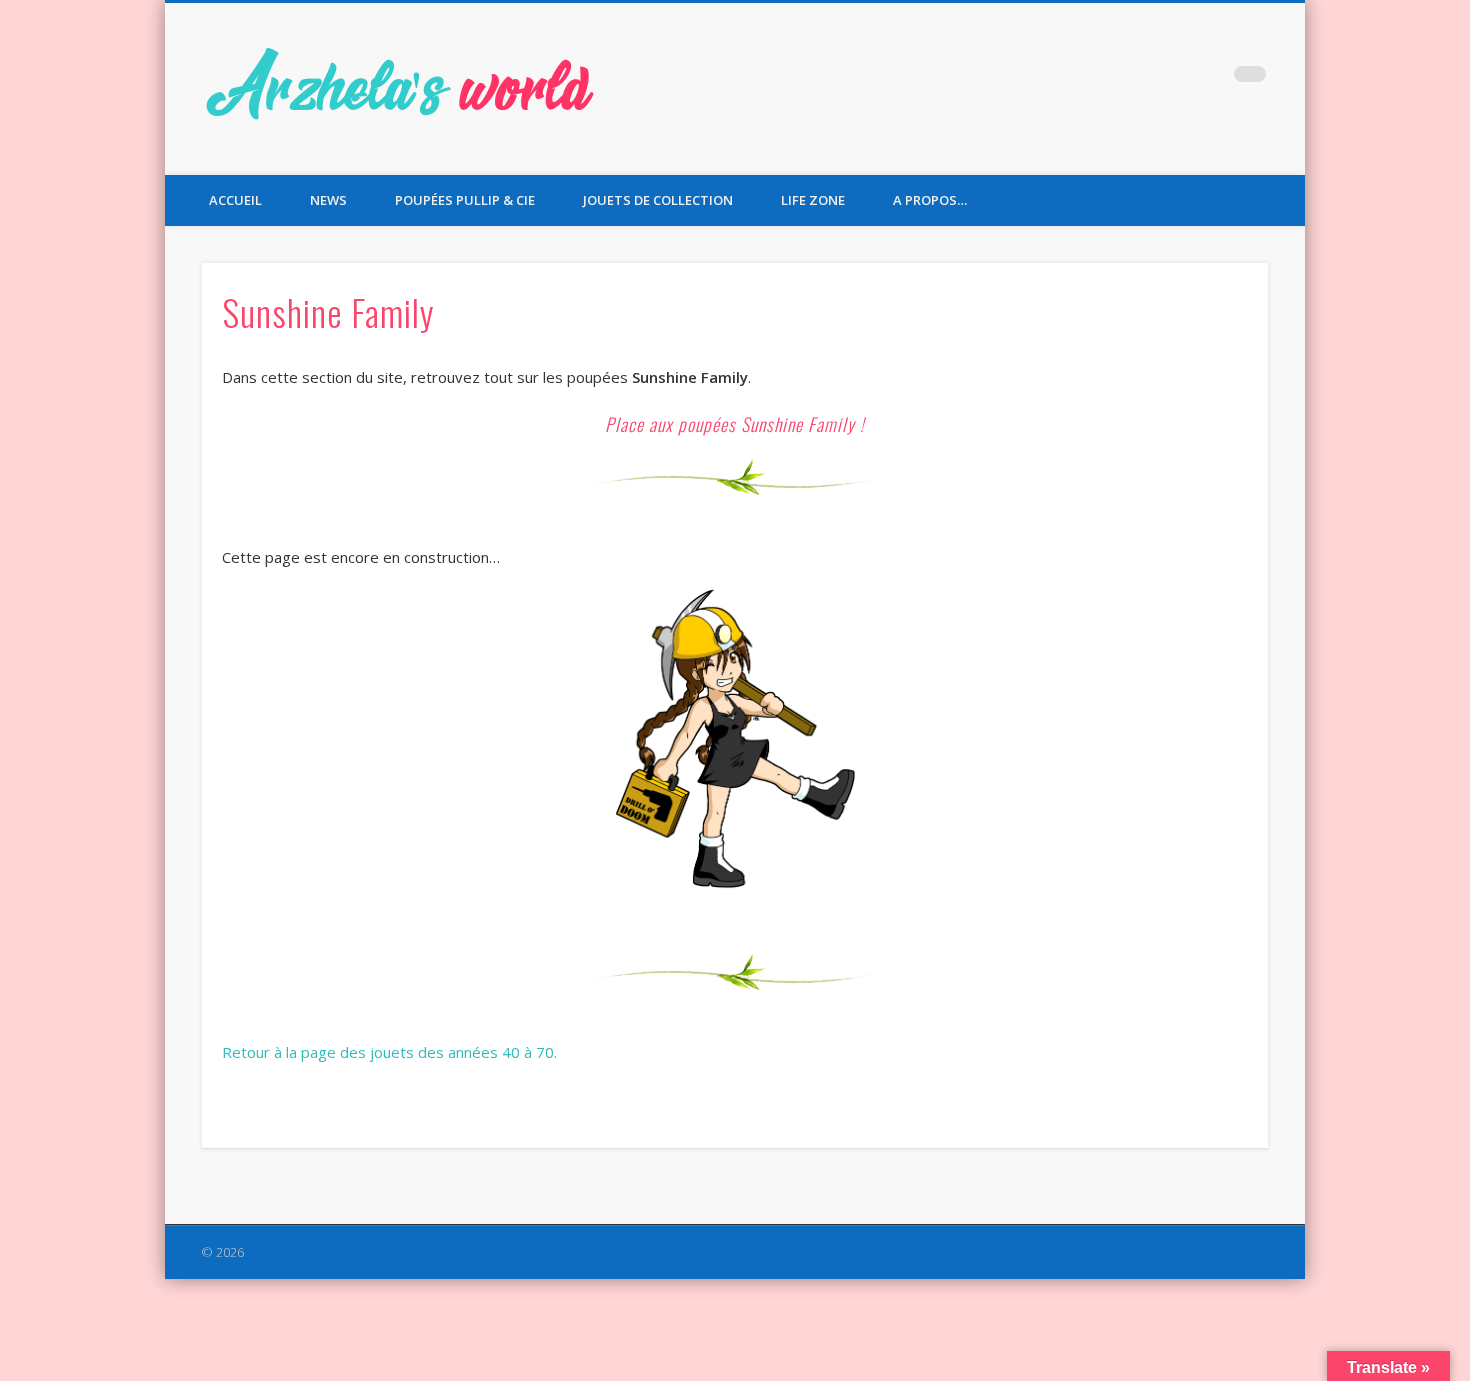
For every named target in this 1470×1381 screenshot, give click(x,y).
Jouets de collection (658, 200)
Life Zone (813, 200)
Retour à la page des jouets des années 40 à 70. (389, 1052)
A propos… (930, 200)
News (328, 200)
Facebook (1127, 79)
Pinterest (1209, 79)
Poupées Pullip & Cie (465, 200)
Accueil (235, 200)
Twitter (1168, 79)
